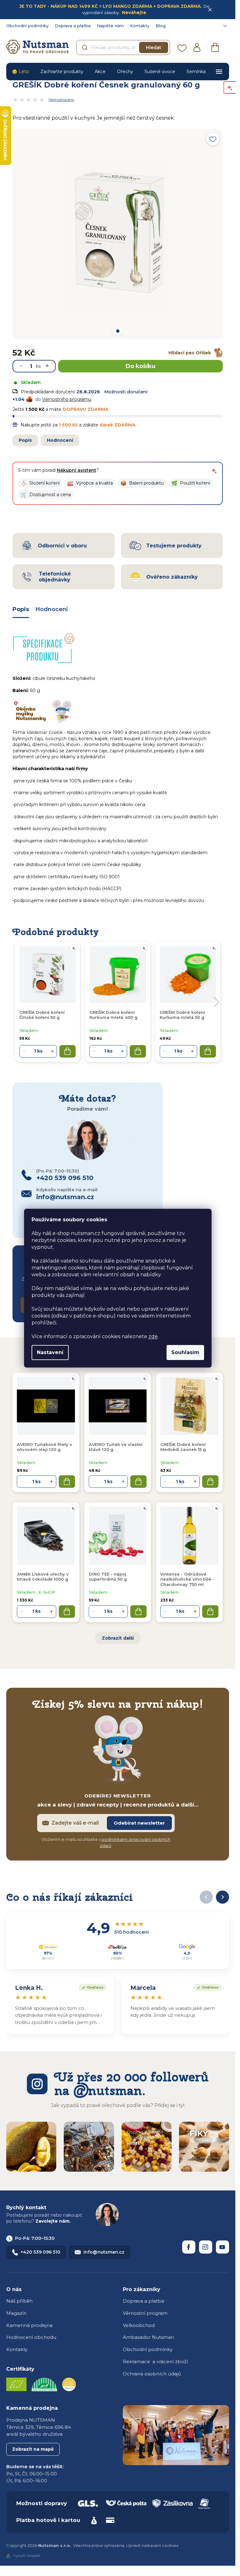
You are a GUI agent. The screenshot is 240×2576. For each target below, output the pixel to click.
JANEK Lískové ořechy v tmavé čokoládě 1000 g (43, 1577)
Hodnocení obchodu (31, 2337)
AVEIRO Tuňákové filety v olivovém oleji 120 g (45, 1447)
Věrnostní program (145, 2313)
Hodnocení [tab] (52, 609)
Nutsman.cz (189, 2247)
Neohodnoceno (61, 100)
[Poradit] (73, 1379)
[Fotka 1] (117, 331)
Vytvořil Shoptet (27, 2556)
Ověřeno (91, 1987)
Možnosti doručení (126, 392)
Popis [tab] (21, 609)
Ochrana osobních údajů (152, 2374)
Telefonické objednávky (55, 577)
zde (153, 1336)
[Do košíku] (67, 1482)
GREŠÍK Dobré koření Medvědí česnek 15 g (183, 1447)
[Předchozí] (206, 1897)
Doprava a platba (73, 26)
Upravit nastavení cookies (152, 2545)
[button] (40, 483)
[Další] (222, 1897)
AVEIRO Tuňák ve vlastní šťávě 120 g (116, 1447)
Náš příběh (19, 2301)
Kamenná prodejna (29, 2325)
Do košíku (140, 366)
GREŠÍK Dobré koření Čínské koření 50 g (42, 1015)
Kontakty (140, 26)
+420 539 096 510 (40, 2252)
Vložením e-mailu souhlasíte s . (106, 1842)
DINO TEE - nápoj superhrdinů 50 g (108, 1577)
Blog (161, 26)
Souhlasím (185, 1352)
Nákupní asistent (77, 470)
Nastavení (50, 1352)
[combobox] (123, 47)
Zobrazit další (118, 1638)
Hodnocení (60, 440)
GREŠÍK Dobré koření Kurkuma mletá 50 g (182, 1015)
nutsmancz (206, 2247)
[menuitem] (20, 72)
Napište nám (110, 26)
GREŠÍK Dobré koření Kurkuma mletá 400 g (113, 1015)
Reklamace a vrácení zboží (155, 2362)
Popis (25, 440)
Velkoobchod (139, 2325)
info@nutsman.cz (104, 2252)
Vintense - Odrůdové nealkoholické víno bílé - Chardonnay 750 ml (187, 1579)
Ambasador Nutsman (148, 2337)
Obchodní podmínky (27, 26)
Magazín (16, 2313)
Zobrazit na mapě (33, 2449)
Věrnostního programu (67, 399)
